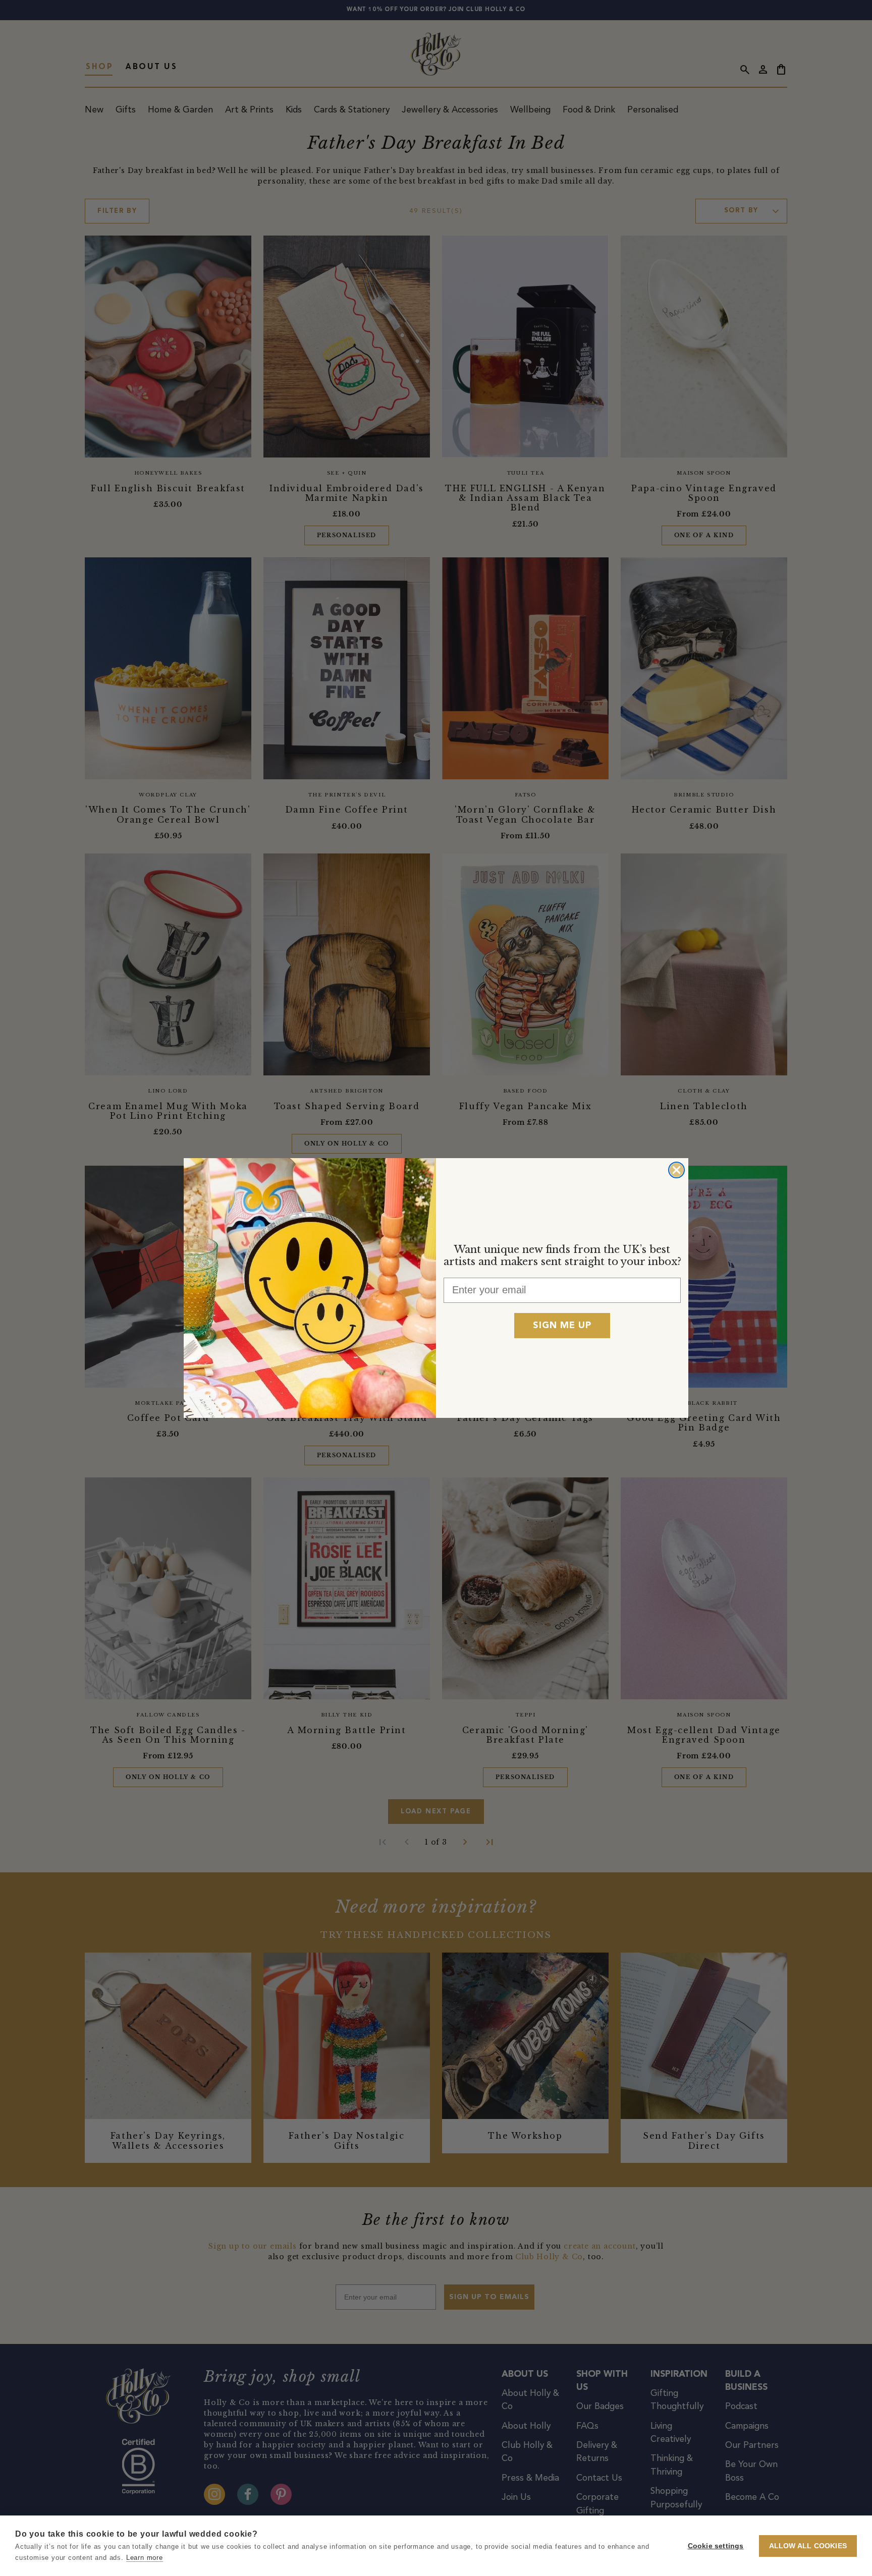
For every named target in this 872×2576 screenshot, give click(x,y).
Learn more (145, 2558)
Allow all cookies (808, 2546)
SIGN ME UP (562, 1326)
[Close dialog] (676, 1170)
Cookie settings (716, 2546)
